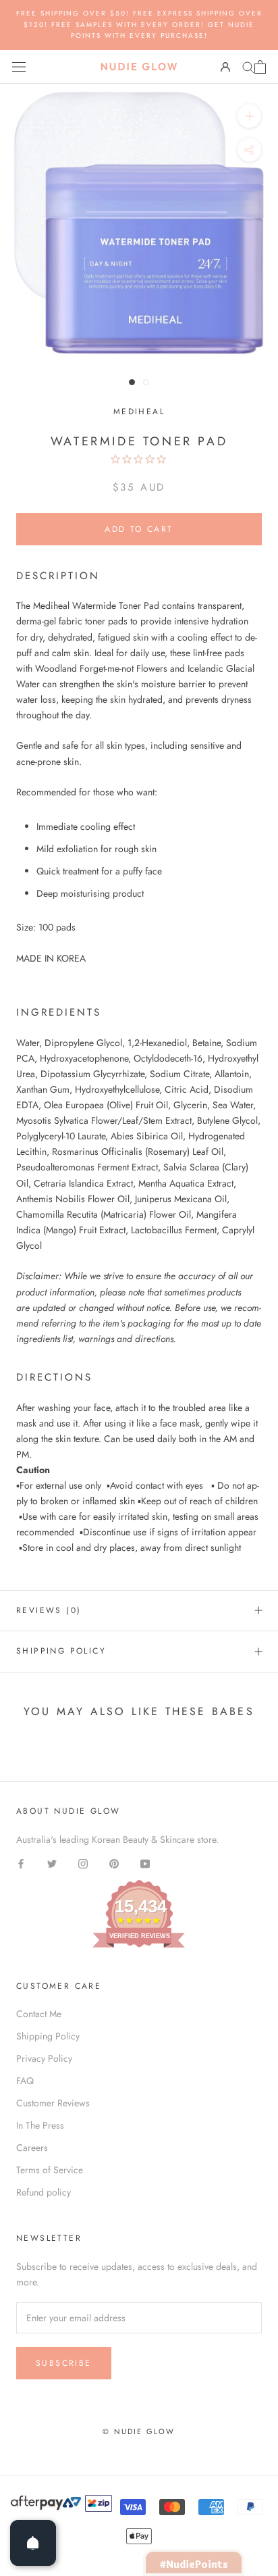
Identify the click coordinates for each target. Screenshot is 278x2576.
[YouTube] (145, 1863)
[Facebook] (21, 1863)
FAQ (25, 2081)
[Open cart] (260, 67)
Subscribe (64, 2363)
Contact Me (39, 2014)
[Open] (33, 2543)
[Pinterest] (114, 1863)
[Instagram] (83, 1863)
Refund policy (44, 2192)
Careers (32, 2148)
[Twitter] (52, 1863)
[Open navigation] (19, 67)
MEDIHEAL (139, 412)
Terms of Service (50, 2170)
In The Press (40, 2125)
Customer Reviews (53, 2103)
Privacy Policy (44, 2058)
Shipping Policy (61, 1651)
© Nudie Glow (139, 2431)
